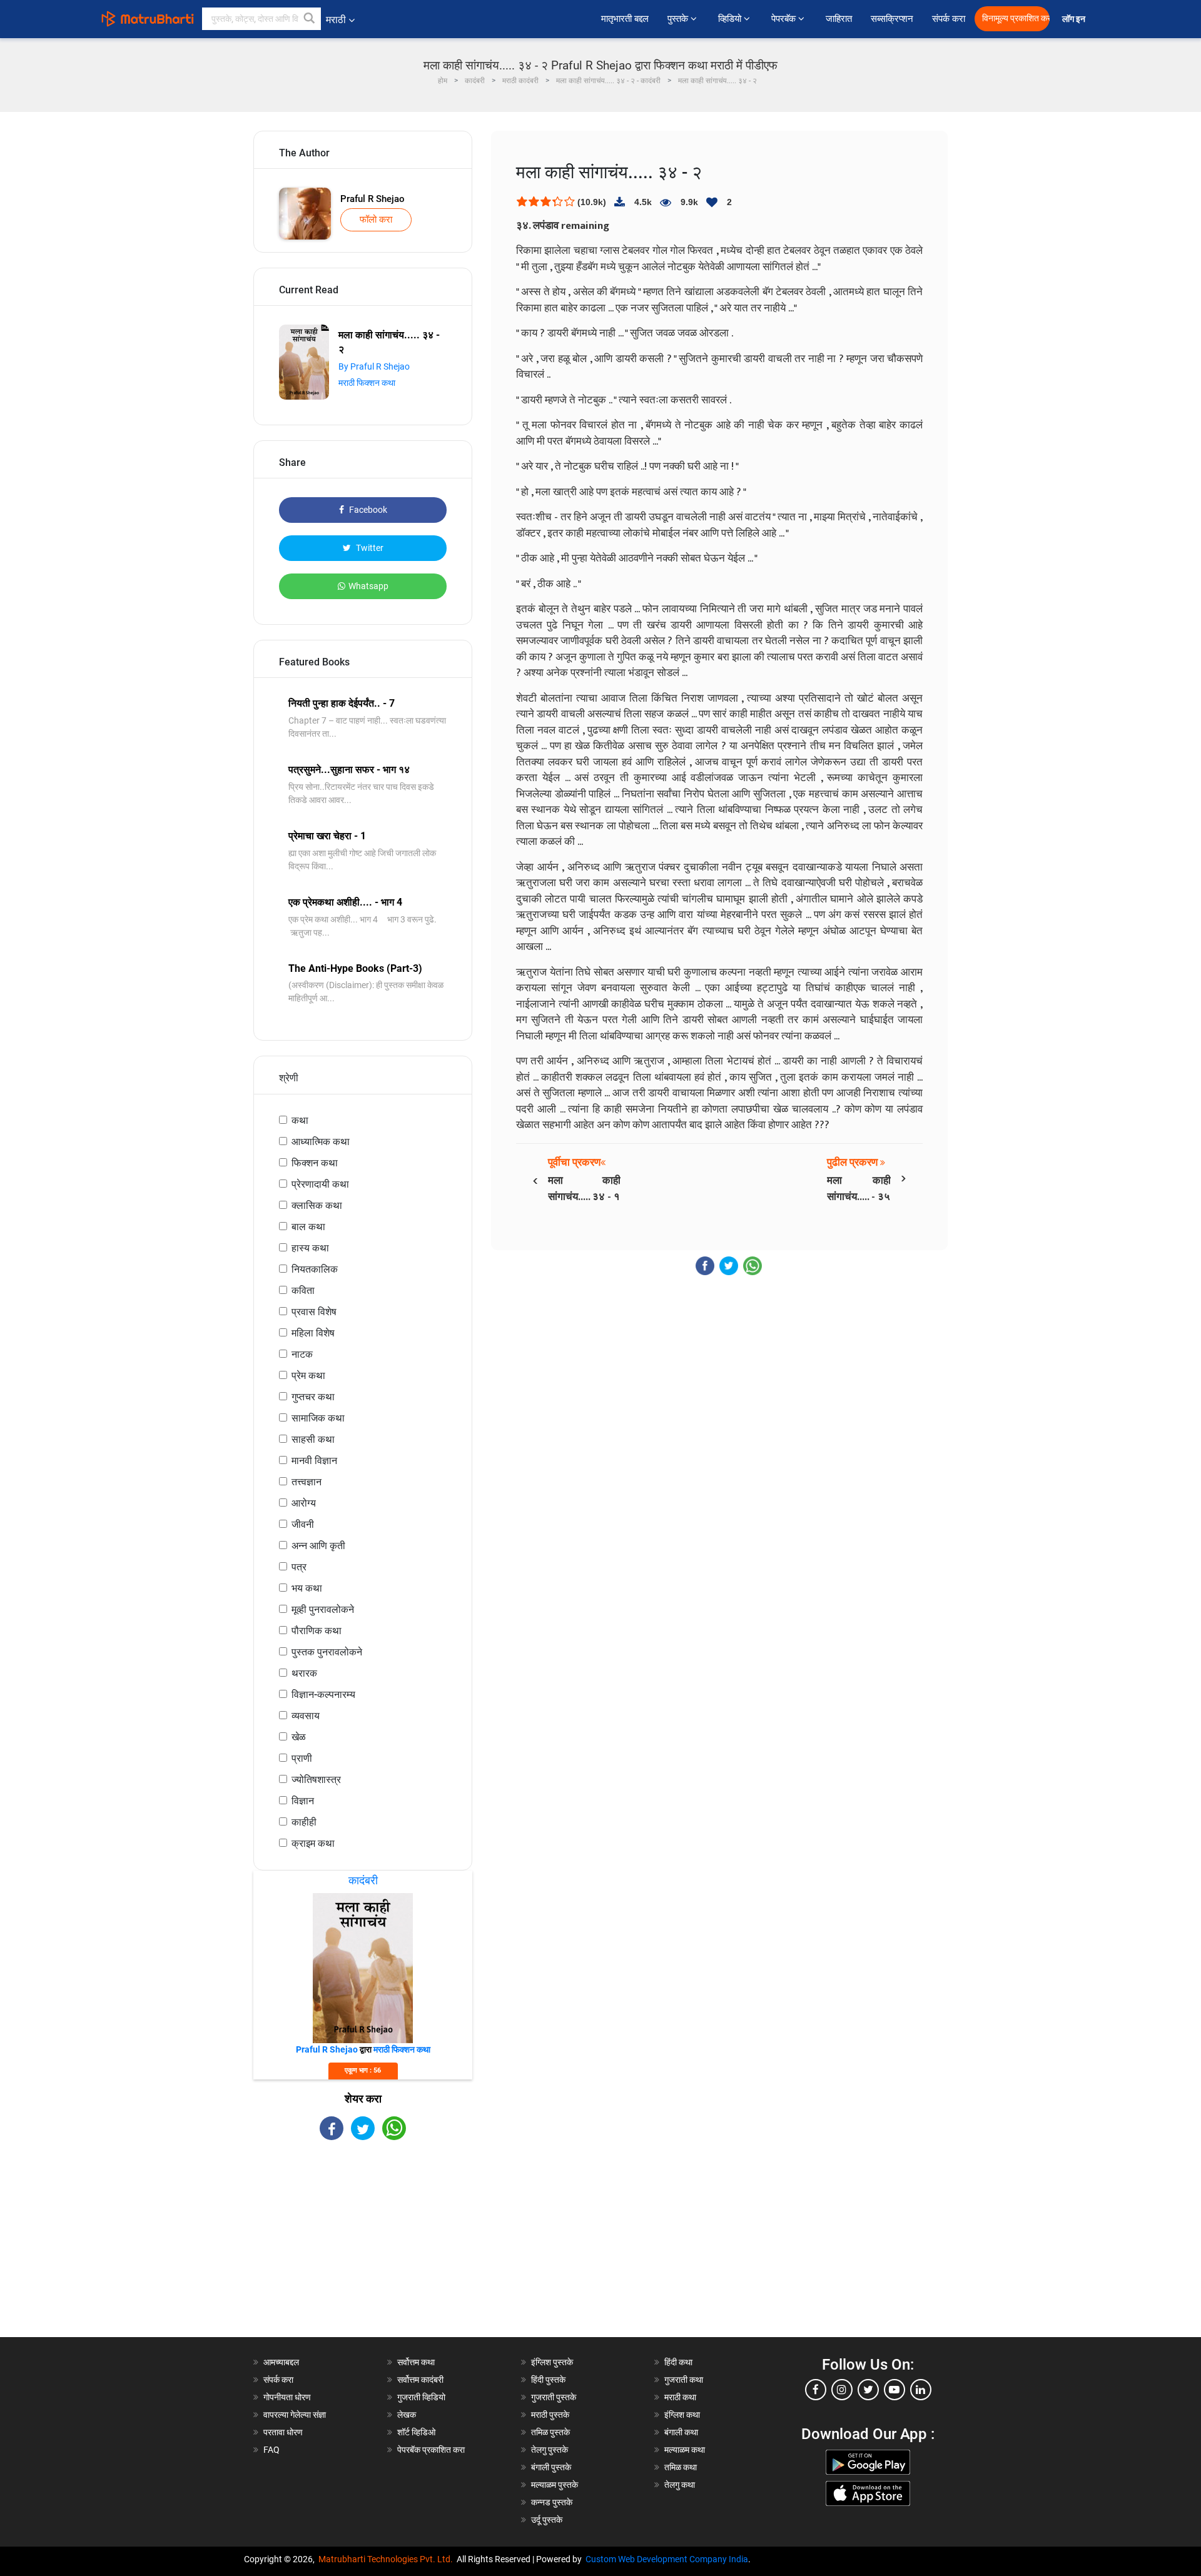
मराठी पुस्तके (550, 2415)
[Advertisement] (363, 2250)
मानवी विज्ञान (314, 1461)
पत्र (299, 1567)
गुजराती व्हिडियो (421, 2397)
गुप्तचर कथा (313, 1397)
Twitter (369, 548)
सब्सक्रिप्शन (892, 19)
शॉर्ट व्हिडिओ (416, 2432)
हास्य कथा (310, 1248)
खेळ (299, 1737)
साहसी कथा (313, 1439)
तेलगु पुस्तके (550, 2450)
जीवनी (303, 1524)
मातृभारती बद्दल (625, 19)
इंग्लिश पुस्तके (552, 2362)
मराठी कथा (680, 2397)
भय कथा (307, 1588)
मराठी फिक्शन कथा (367, 383)
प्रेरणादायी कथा (320, 1184)
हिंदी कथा (678, 2362)
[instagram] (842, 2390)
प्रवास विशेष (314, 1312)
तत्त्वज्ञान (307, 1482)
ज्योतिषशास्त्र (316, 1780)
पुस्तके (679, 19)
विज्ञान (303, 1801)
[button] (310, 19)
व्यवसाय (306, 1716)
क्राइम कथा (313, 1843)
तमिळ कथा (681, 2467)
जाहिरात (839, 19)
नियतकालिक (315, 1269)
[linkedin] (921, 2390)
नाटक (302, 1354)
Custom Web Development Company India (667, 2559)
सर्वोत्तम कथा (416, 2362)
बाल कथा (308, 1227)
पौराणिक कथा (317, 1631)
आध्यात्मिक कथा (321, 1142)
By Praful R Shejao (374, 366)
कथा (300, 1120)
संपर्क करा (949, 19)
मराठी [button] (336, 20)
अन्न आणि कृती (318, 1546)
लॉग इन (1076, 19)
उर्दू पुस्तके (547, 2520)
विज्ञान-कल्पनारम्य (323, 1695)
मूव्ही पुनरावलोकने (323, 1609)
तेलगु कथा (680, 2485)
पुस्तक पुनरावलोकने (327, 1652)
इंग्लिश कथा (682, 2415)
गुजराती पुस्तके (554, 2397)
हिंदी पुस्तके (548, 2380)
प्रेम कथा (308, 1376)
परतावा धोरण (284, 2432)
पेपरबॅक (785, 19)
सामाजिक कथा (318, 1418)
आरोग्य (304, 1503)
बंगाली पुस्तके (551, 2467)
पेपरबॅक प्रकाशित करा (431, 2450)
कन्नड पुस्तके (552, 2502)
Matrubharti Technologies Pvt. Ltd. (388, 2559)
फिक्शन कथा (315, 1163)
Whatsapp (368, 586)
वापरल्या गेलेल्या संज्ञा (295, 2415)
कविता (303, 1291)
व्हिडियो (731, 19)
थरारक (304, 1673)
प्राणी (302, 1758)
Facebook (367, 510)
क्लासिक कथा (317, 1205)
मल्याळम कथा (685, 2450)
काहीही (304, 1822)
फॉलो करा (376, 220)
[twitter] (868, 2390)
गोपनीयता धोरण (287, 2397)
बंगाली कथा (681, 2432)
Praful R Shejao (372, 199)
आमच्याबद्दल (281, 2362)
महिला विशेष (313, 1333)
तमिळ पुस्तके (550, 2432)
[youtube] (894, 2390)
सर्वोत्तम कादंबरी (420, 2380)
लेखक (407, 2415)
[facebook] (816, 2390)
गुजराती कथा (684, 2380)
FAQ (271, 2450)
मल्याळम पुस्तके (555, 2485)
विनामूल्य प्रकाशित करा (1016, 18)
